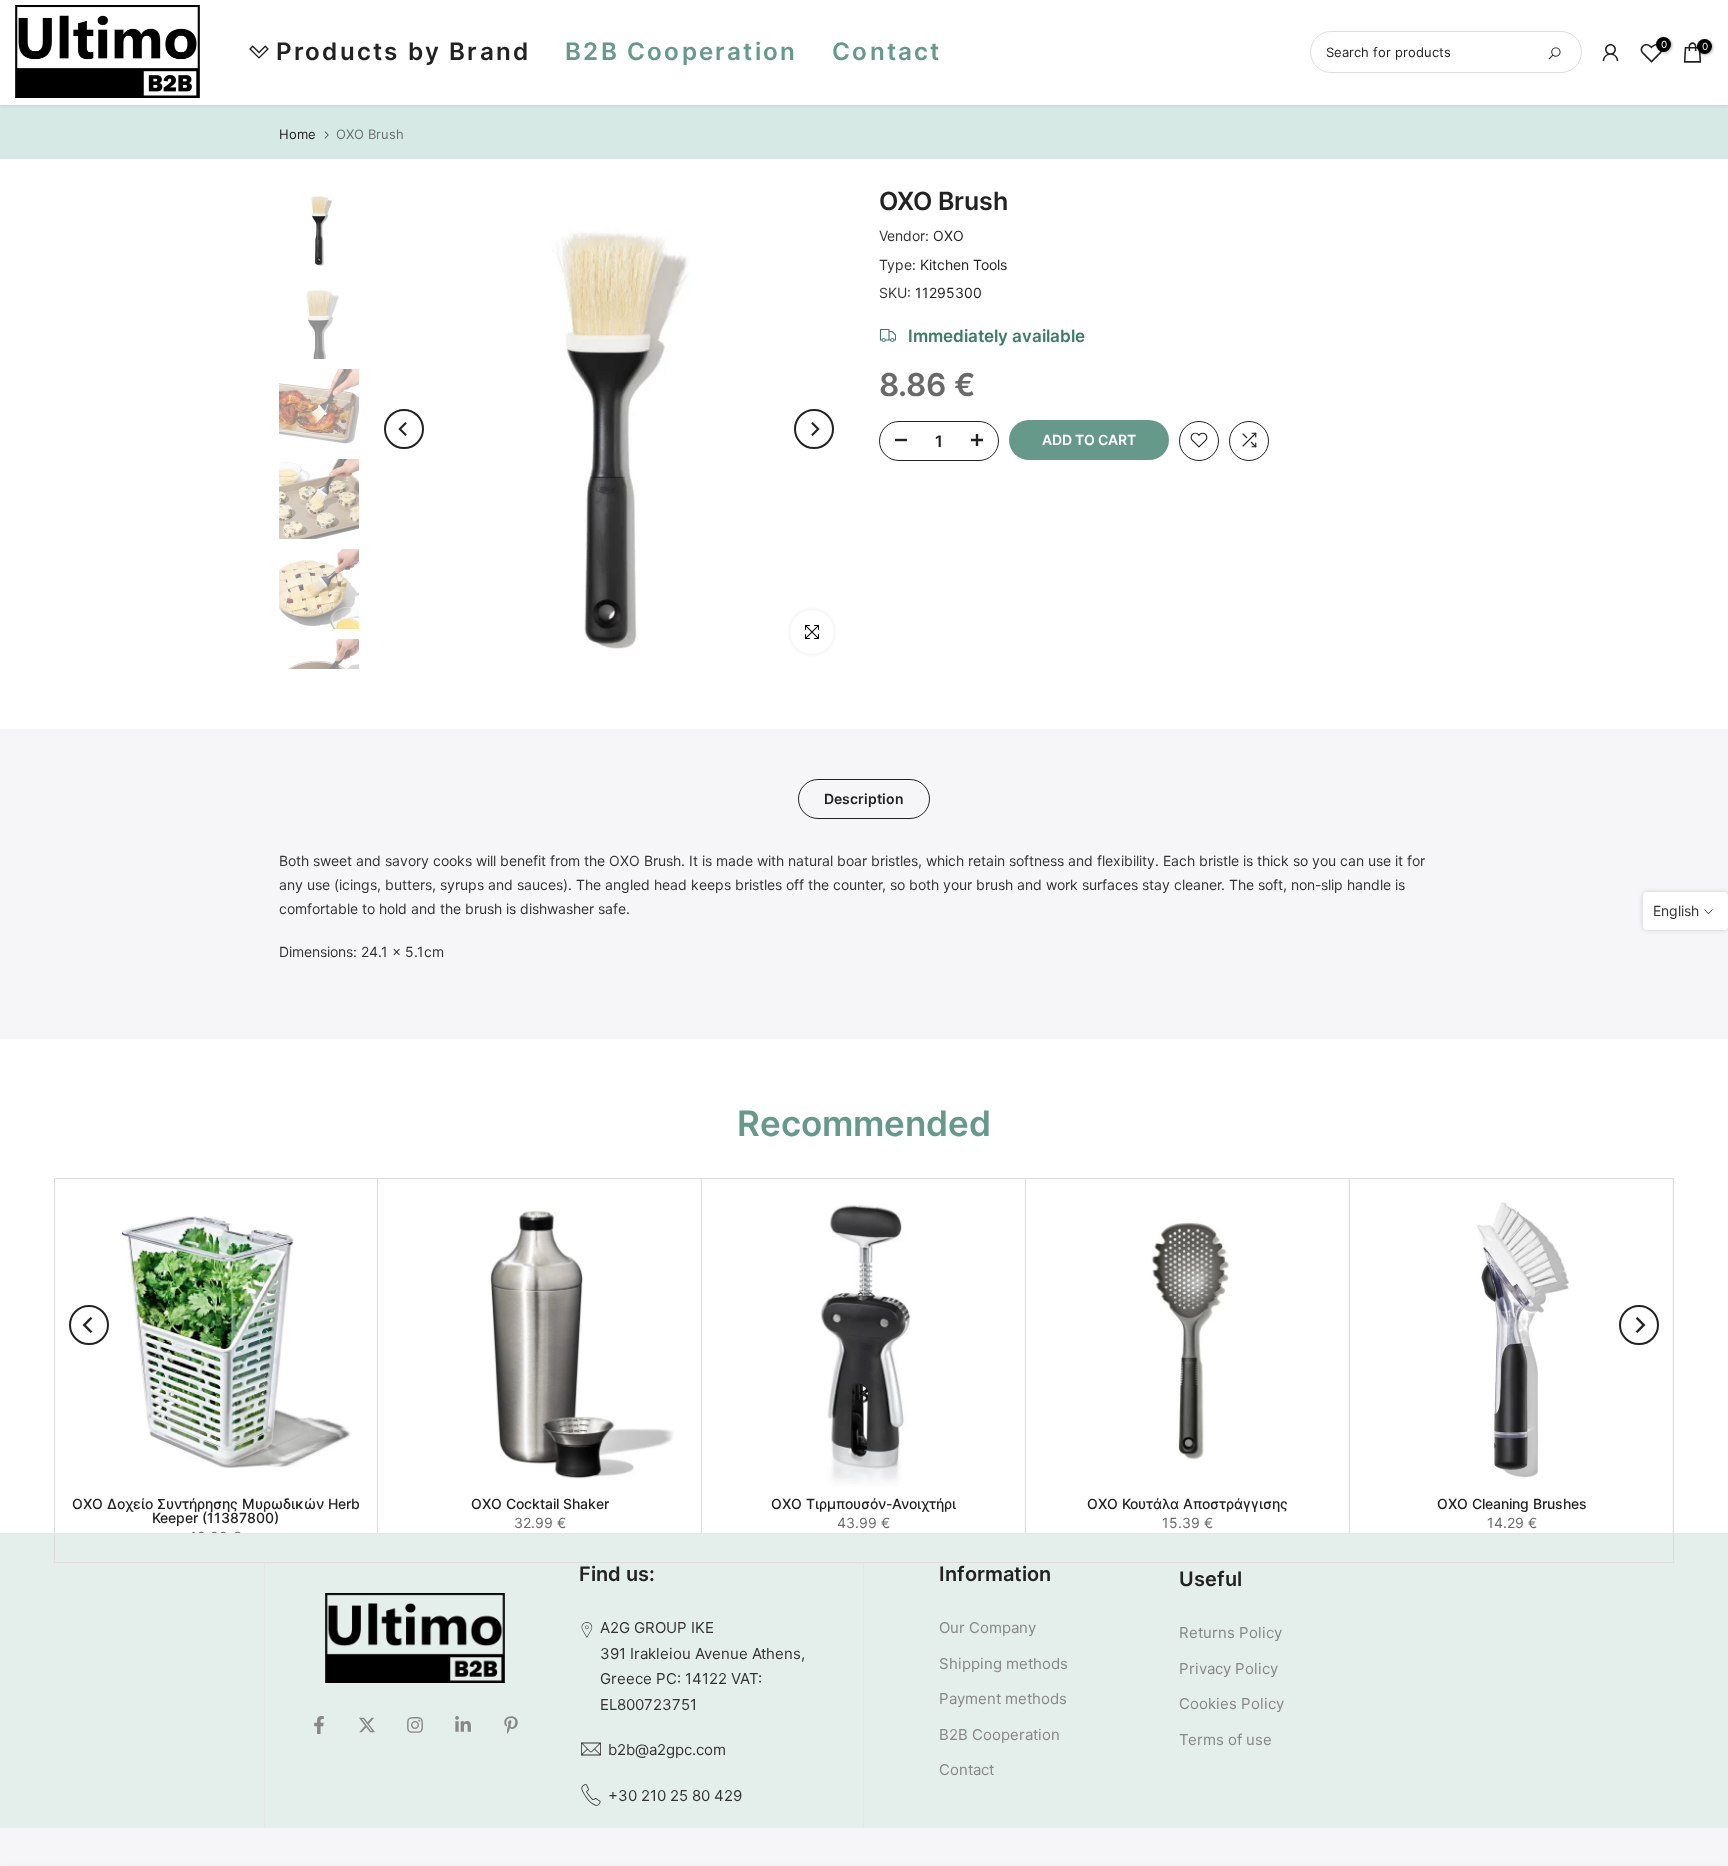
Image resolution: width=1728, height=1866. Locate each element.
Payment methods (1003, 1698)
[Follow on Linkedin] (463, 1725)
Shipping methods (1003, 1663)
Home (297, 134)
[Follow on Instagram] (415, 1725)
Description (864, 797)
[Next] (814, 429)
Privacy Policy (1228, 1668)
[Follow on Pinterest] (511, 1725)
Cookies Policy (1231, 1703)
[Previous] (404, 429)
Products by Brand (403, 51)
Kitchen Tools (963, 263)
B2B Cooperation (681, 51)
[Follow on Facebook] (319, 1725)
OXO (948, 235)
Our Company (987, 1627)
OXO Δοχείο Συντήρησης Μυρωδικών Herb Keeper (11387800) (216, 1510)
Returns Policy (1230, 1632)
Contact (886, 51)
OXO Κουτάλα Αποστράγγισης (1187, 1503)
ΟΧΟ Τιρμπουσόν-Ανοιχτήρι (863, 1503)
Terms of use (1225, 1739)
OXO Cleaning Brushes (1512, 1503)
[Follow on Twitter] (367, 1725)
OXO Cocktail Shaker (540, 1503)
